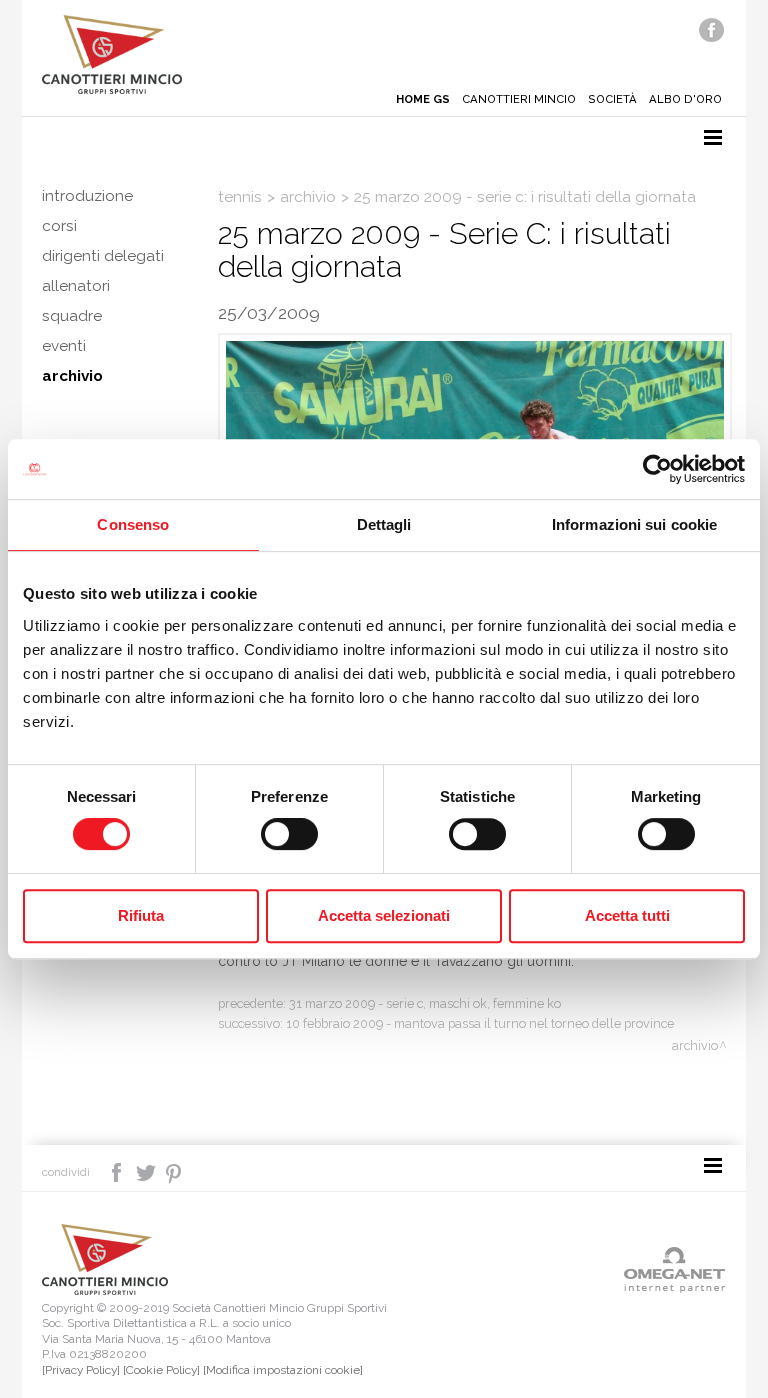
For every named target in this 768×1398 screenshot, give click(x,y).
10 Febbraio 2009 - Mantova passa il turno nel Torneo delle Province (480, 1023)
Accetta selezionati (384, 915)
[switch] (289, 834)
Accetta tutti (627, 915)
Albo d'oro (685, 99)
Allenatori (76, 286)
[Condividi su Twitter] (147, 1171)
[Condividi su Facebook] (118, 1171)
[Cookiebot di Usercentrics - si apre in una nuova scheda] (657, 469)
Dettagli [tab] (384, 524)
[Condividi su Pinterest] (174, 1171)
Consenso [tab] (133, 524)
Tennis (240, 197)
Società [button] (612, 99)
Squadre (72, 316)
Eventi (64, 346)
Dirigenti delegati (103, 256)
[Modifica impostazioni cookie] (283, 1370)
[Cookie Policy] (161, 1370)
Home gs (423, 99)
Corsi (59, 226)
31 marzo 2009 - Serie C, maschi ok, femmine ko (425, 1003)
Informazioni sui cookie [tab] (634, 524)
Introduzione (87, 196)
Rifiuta (141, 915)
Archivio (72, 376)
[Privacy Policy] (81, 1370)
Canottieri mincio (519, 99)
